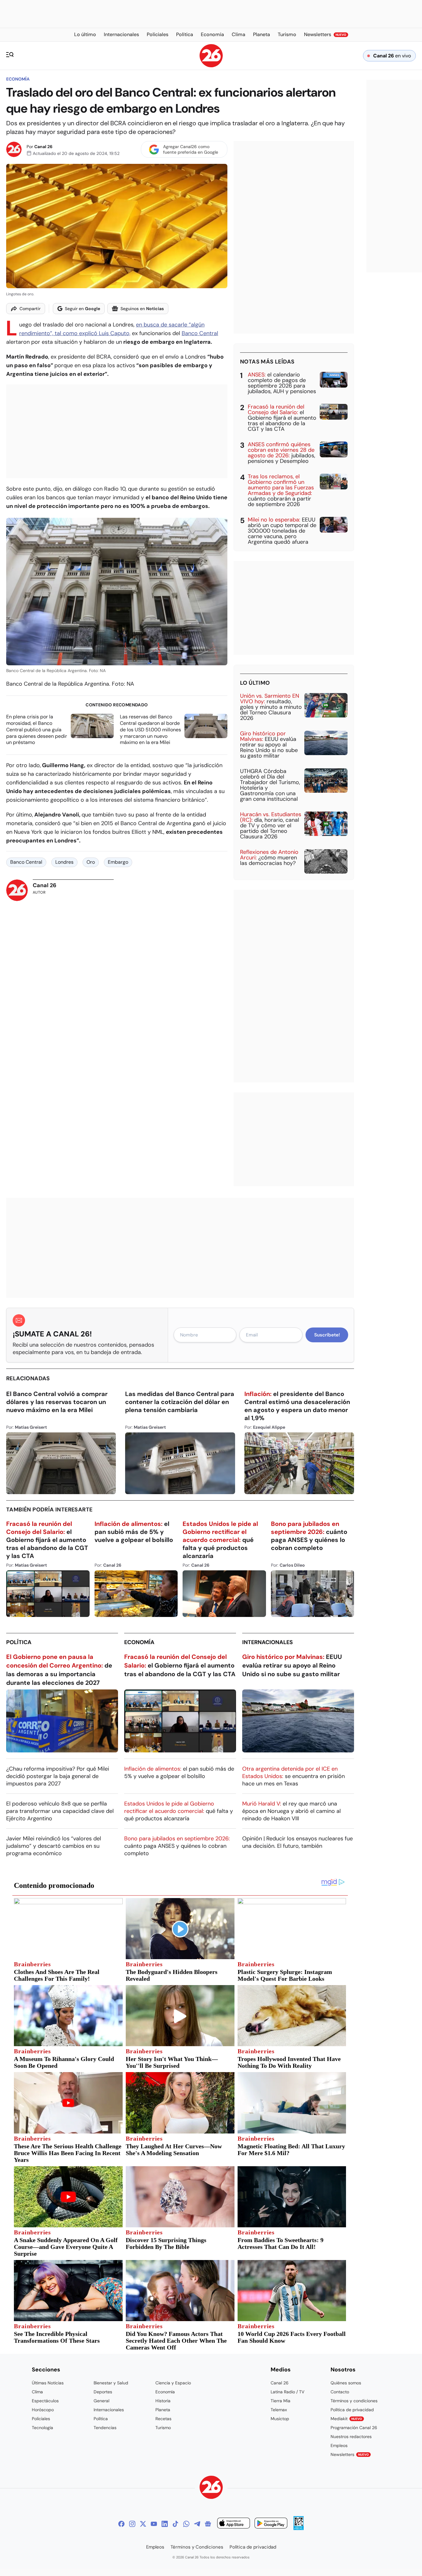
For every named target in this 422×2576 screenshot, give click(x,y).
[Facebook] (121, 2524)
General (101, 2401)
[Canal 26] (211, 2488)
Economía (18, 79)
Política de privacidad (352, 2410)
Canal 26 (43, 147)
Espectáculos (45, 2401)
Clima (37, 2392)
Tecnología (42, 2428)
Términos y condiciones (354, 2401)
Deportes (103, 2392)
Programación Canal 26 (354, 2428)
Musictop (280, 2419)
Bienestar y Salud (111, 2383)
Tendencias (105, 2428)
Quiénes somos (346, 2383)
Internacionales (268, 1642)
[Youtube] (154, 2524)
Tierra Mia (281, 2401)
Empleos (339, 2445)
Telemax (279, 2410)
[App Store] (234, 2524)
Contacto (340, 2392)
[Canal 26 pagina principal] (211, 66)
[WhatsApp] (186, 2524)
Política (19, 1642)
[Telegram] (197, 2524)
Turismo (163, 2428)
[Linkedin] (165, 2524)
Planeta (163, 2410)
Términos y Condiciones (197, 2547)
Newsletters (350, 2454)
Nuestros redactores (351, 2437)
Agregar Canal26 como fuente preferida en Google (191, 149)
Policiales (41, 2419)
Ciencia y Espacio (173, 2383)
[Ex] (143, 2524)
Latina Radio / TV (287, 2392)
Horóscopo (43, 2410)
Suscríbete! (327, 1335)
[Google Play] (271, 2524)
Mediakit (346, 2419)
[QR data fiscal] (299, 2528)
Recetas (163, 2419)
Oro (91, 862)
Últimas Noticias (48, 2383)
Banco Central (200, 333)
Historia (163, 2401)
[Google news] (208, 2524)
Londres (64, 862)
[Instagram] (132, 2524)
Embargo (118, 862)
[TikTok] (175, 2524)
